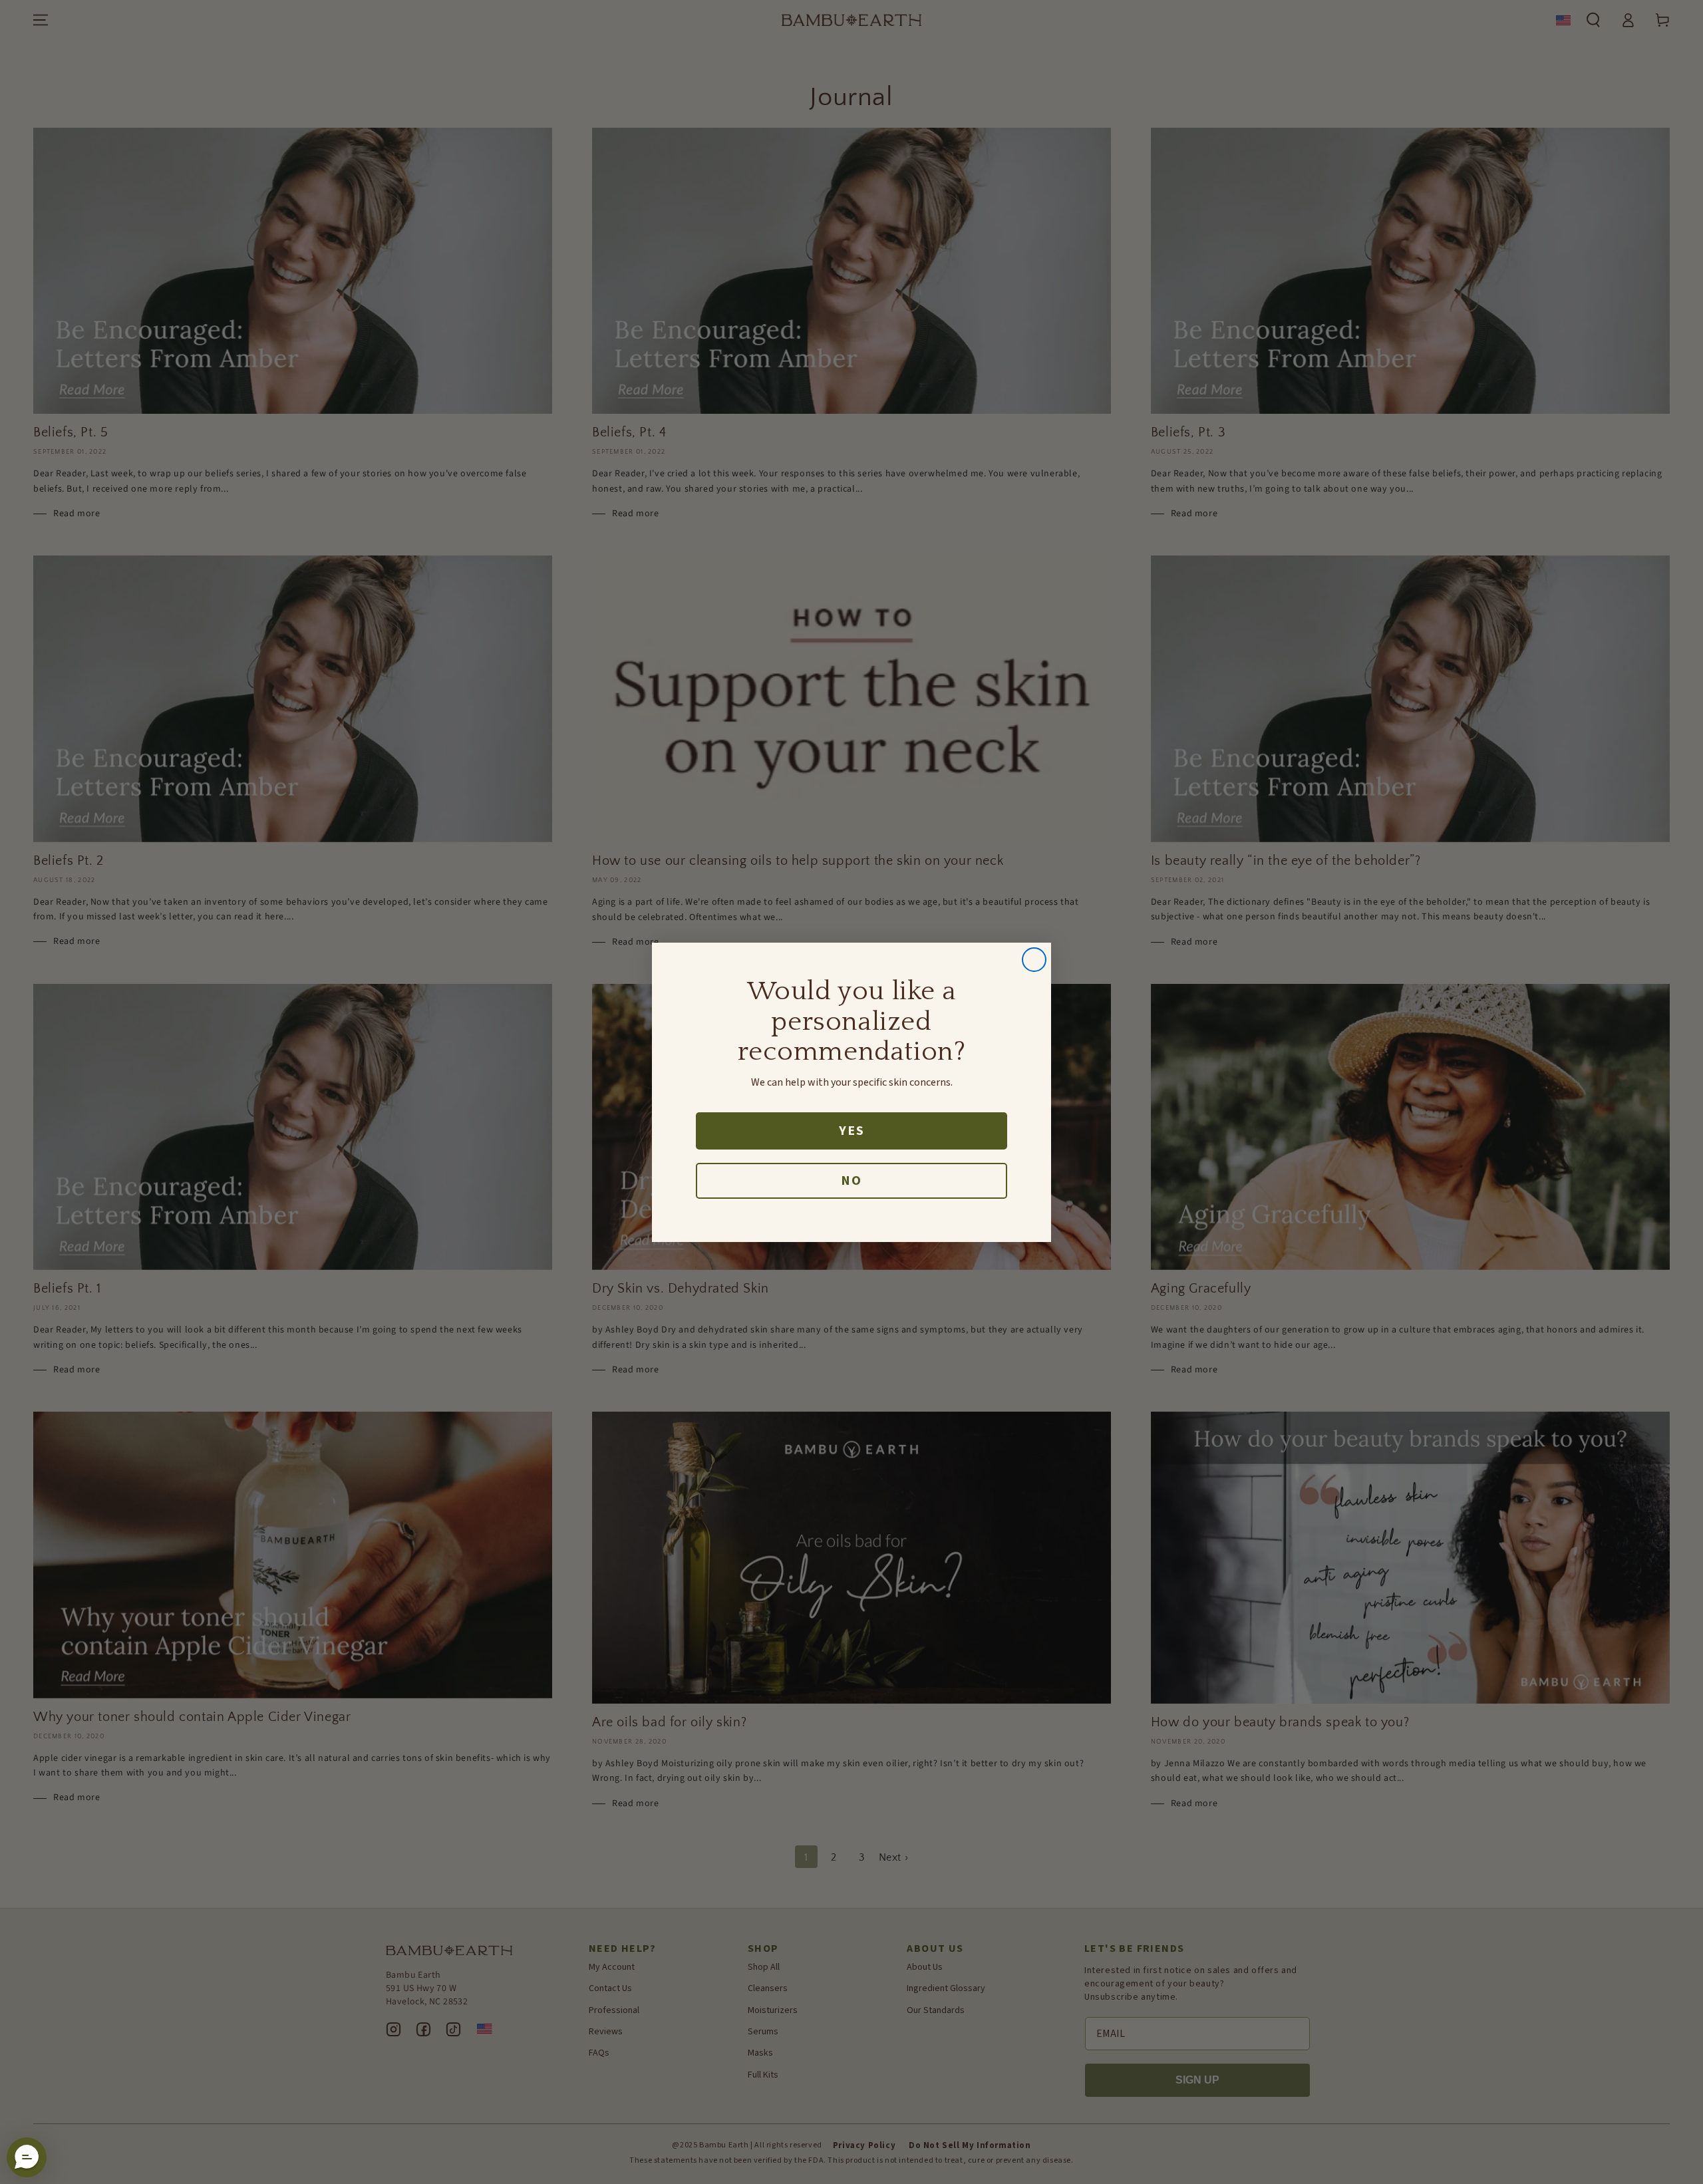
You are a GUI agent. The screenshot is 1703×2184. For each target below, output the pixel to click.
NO (851, 1181)
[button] (27, 2157)
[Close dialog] (1034, 960)
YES (852, 1131)
